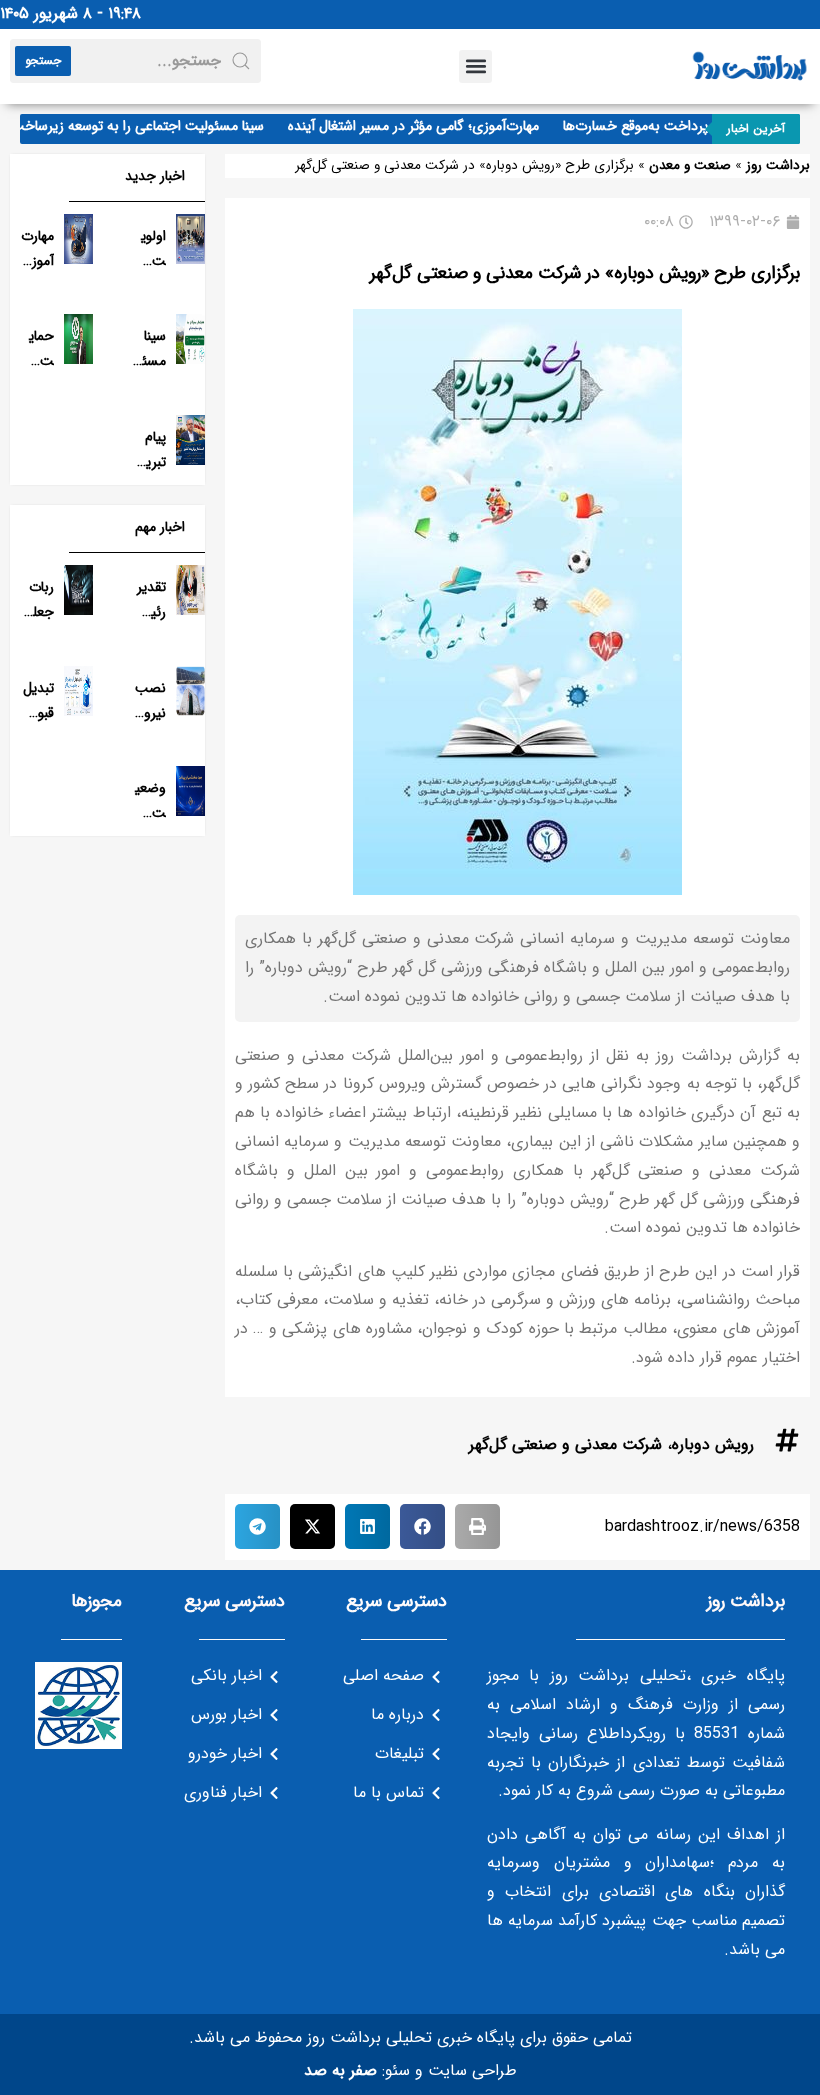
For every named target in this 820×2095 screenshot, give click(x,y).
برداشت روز (778, 165)
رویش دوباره (713, 1444)
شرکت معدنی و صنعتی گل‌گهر (565, 1444)
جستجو (43, 60)
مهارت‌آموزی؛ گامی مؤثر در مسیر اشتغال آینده (428, 126)
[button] (475, 66)
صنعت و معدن (690, 165)
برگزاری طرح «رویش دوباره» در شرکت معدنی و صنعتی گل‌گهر (585, 273)
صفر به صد (340, 2070)
